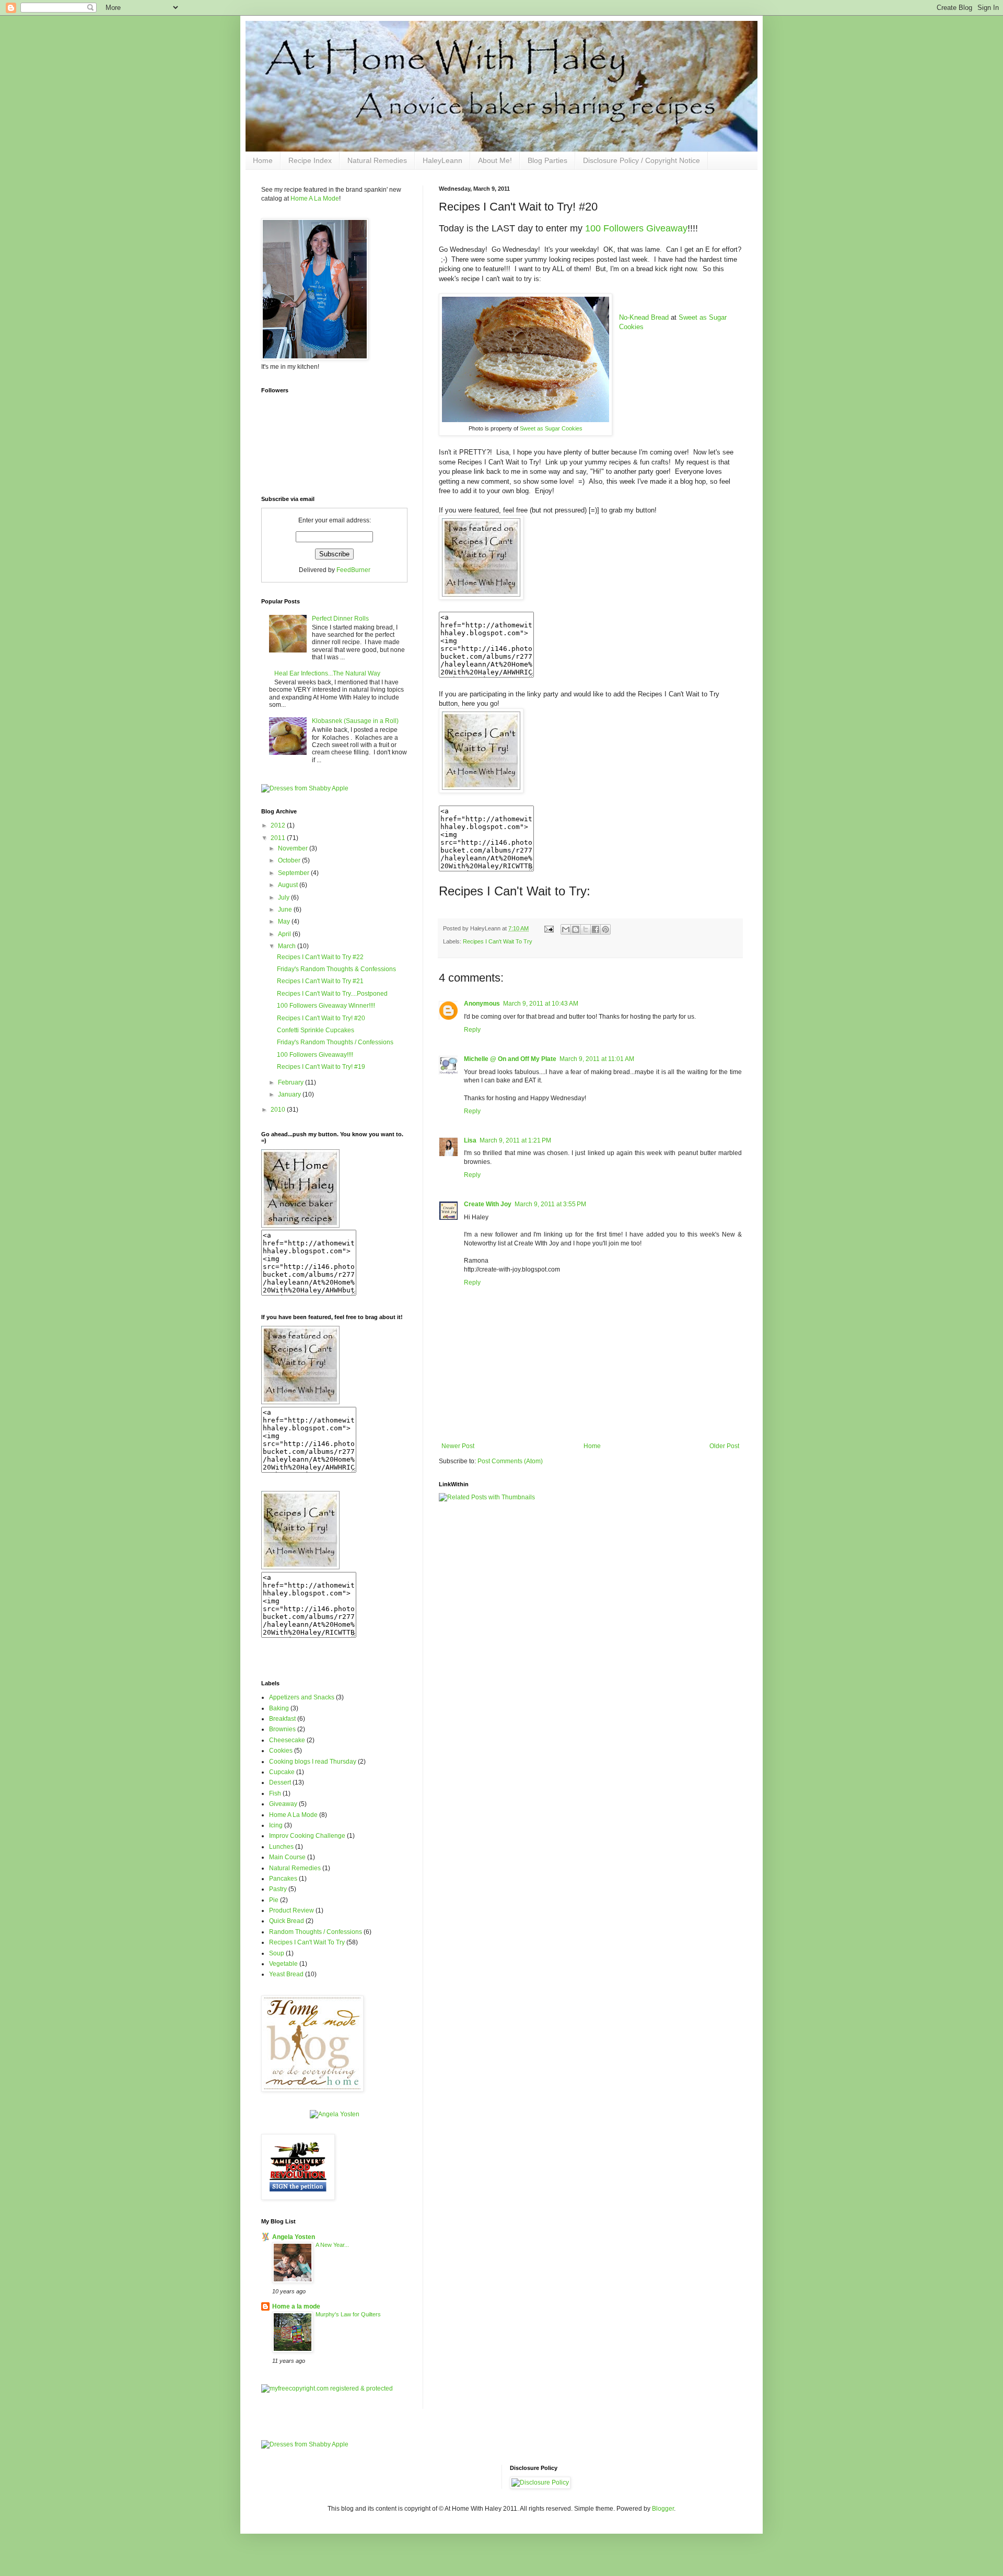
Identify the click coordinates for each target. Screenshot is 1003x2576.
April (285, 934)
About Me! (495, 160)
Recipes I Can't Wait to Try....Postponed (332, 994)
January (290, 1094)
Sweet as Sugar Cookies (551, 428)
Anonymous (482, 1004)
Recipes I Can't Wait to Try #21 (320, 981)
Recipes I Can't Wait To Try (498, 941)
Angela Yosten (294, 2237)
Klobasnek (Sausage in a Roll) (355, 721)
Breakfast (282, 1719)
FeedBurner (353, 570)
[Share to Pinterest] (605, 929)
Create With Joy (488, 1204)
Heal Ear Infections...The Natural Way (327, 673)
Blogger (663, 2509)
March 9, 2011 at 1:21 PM (515, 1140)
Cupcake (282, 1772)
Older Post (724, 1446)
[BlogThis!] (576, 929)
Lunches (281, 1847)
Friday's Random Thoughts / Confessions (335, 1042)
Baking (279, 1708)
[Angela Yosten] (335, 2114)
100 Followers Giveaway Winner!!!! (326, 1006)
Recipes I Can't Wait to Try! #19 (321, 1067)
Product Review (291, 1910)
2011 (279, 838)
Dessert (280, 1782)
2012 (279, 825)
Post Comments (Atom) (510, 1461)
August (289, 885)
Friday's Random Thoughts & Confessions (336, 969)
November (294, 848)
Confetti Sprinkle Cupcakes (316, 1030)
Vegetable (283, 1964)
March (288, 946)
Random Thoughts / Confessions (316, 1932)
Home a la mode (296, 2306)
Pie (274, 1900)
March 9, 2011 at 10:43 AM (541, 1004)
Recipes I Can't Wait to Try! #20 (321, 1018)
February (291, 1082)
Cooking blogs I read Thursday (313, 1762)
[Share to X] (586, 929)
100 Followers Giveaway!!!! (315, 1055)
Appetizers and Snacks (302, 1697)
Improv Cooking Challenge (307, 1836)
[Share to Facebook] (596, 929)
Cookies (281, 1751)
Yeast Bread (286, 1974)
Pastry (278, 1889)
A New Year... (332, 2245)
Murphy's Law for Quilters (348, 2314)
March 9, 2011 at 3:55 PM (550, 1204)
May (285, 922)
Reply (472, 1030)
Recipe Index (310, 160)
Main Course (287, 1857)
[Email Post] (549, 928)
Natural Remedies (377, 160)
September (294, 873)
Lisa (470, 1140)
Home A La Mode (315, 199)
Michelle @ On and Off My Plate (510, 1059)
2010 (279, 1110)
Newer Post (458, 1446)
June (286, 910)
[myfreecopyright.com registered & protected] (327, 2388)
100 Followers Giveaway (636, 228)
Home (263, 160)
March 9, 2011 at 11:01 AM (597, 1059)
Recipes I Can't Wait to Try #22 (320, 957)
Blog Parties (547, 160)
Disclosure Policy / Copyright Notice (642, 160)
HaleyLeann (442, 160)
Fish (275, 1793)
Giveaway (283, 1804)
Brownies (282, 1729)
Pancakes (283, 1879)
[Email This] (566, 929)
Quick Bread (287, 1921)
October (290, 860)
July (284, 897)
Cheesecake (287, 1740)
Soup (277, 1953)
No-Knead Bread (644, 317)
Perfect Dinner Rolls (340, 619)
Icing (276, 1825)
